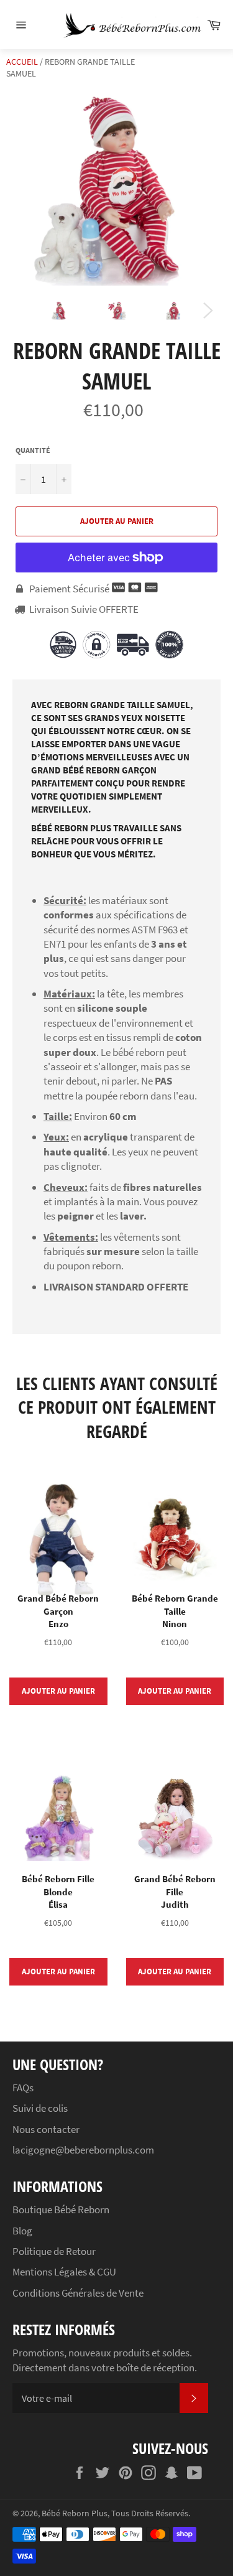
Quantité (33, 450)
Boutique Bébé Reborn (61, 2210)
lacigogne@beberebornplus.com (83, 2150)
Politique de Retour (54, 2251)
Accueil (22, 62)
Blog (22, 2231)
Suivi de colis (40, 2108)
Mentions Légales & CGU (64, 2272)
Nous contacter (46, 2129)
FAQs (23, 2088)
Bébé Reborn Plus (75, 2513)
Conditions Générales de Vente (78, 2293)
